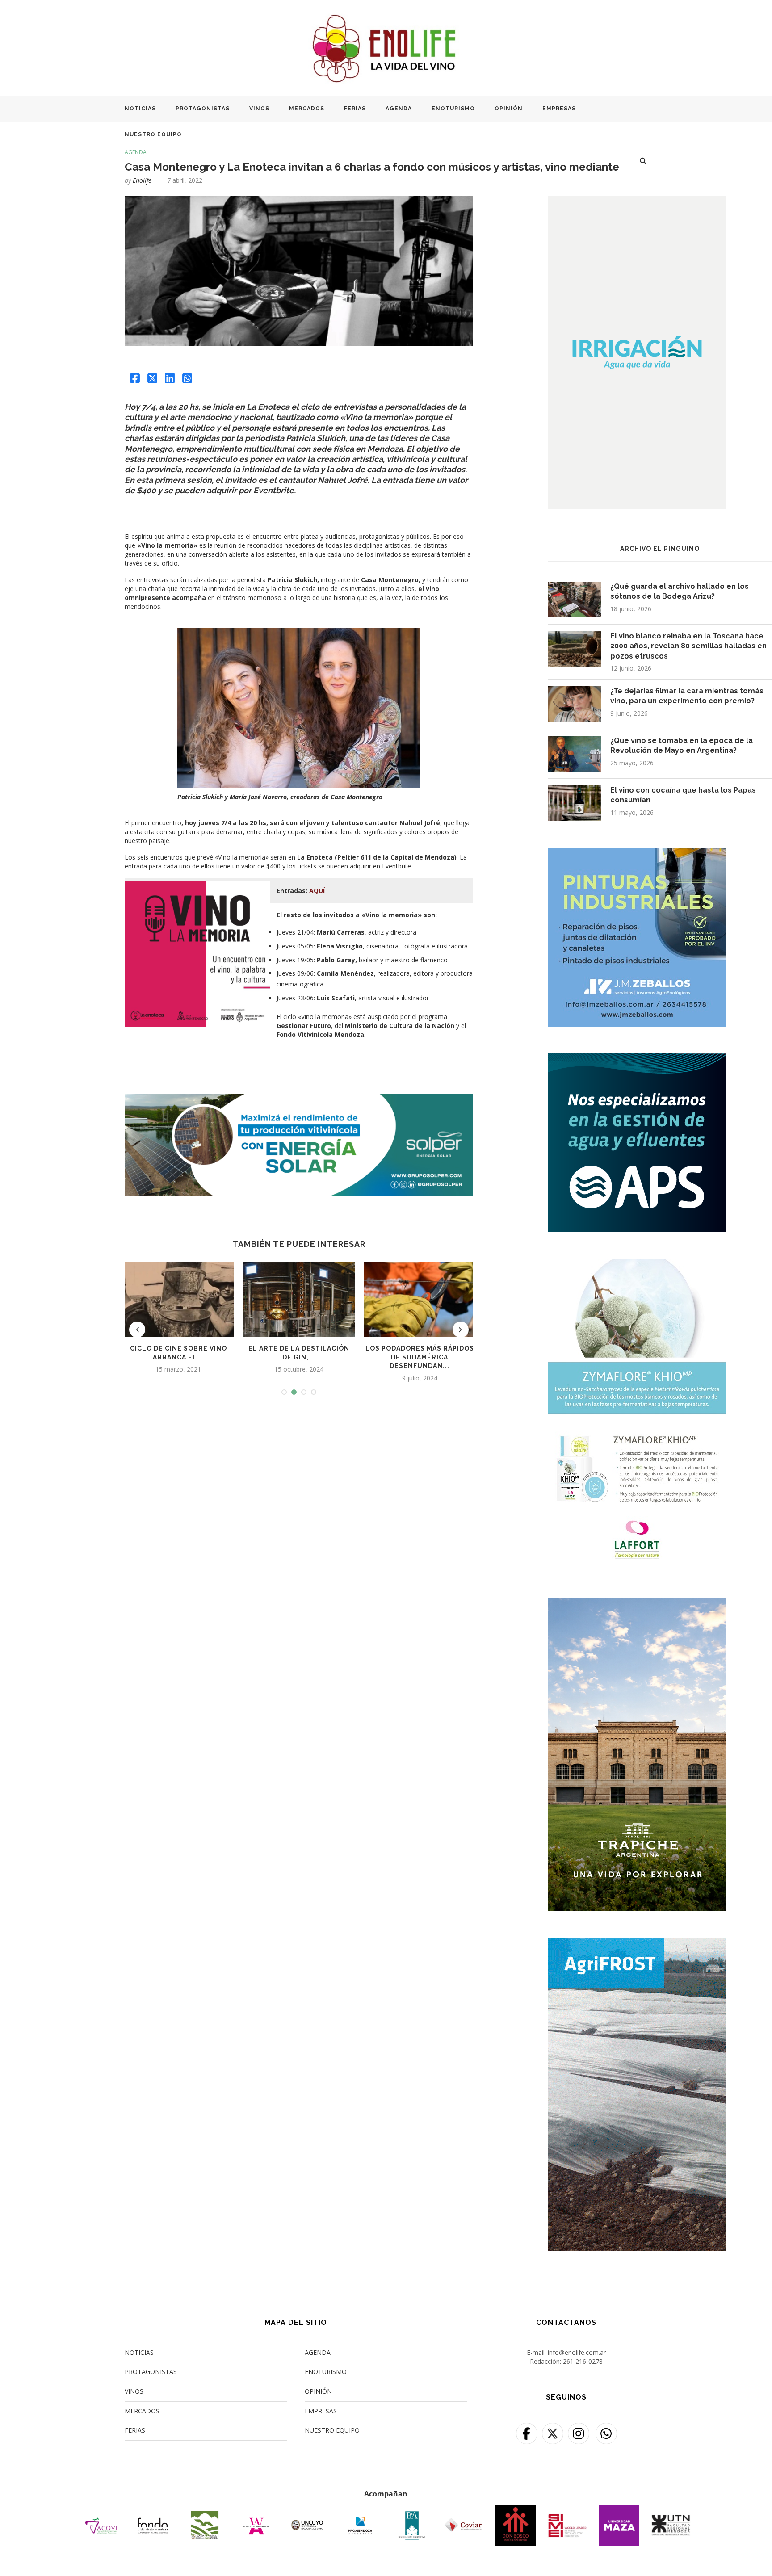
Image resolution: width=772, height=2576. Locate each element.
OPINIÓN (509, 109)
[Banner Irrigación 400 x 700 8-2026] (637, 202)
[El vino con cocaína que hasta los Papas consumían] (575, 803)
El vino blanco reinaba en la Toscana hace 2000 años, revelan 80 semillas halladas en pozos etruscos (688, 646)
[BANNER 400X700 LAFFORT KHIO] (637, 1265)
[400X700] (637, 1944)
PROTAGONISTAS (203, 109)
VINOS (259, 109)
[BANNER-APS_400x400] (637, 1059)
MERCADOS (307, 109)
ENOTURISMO (453, 109)
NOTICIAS (140, 109)
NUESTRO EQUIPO (153, 134)
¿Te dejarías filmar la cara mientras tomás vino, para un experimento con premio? (687, 696)
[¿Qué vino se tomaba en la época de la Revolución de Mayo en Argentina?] (575, 754)
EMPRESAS (559, 109)
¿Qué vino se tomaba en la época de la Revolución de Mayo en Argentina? (682, 745)
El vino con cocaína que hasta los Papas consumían (683, 795)
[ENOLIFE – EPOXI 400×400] (637, 854)
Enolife (142, 180)
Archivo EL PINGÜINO (660, 549)
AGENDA (399, 109)
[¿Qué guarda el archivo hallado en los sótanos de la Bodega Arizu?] (575, 600)
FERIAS (355, 109)
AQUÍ (317, 891)
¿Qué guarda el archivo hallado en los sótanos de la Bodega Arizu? (680, 591)
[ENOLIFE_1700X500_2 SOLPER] (299, 1098)
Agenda (136, 152)
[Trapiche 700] (637, 1604)
